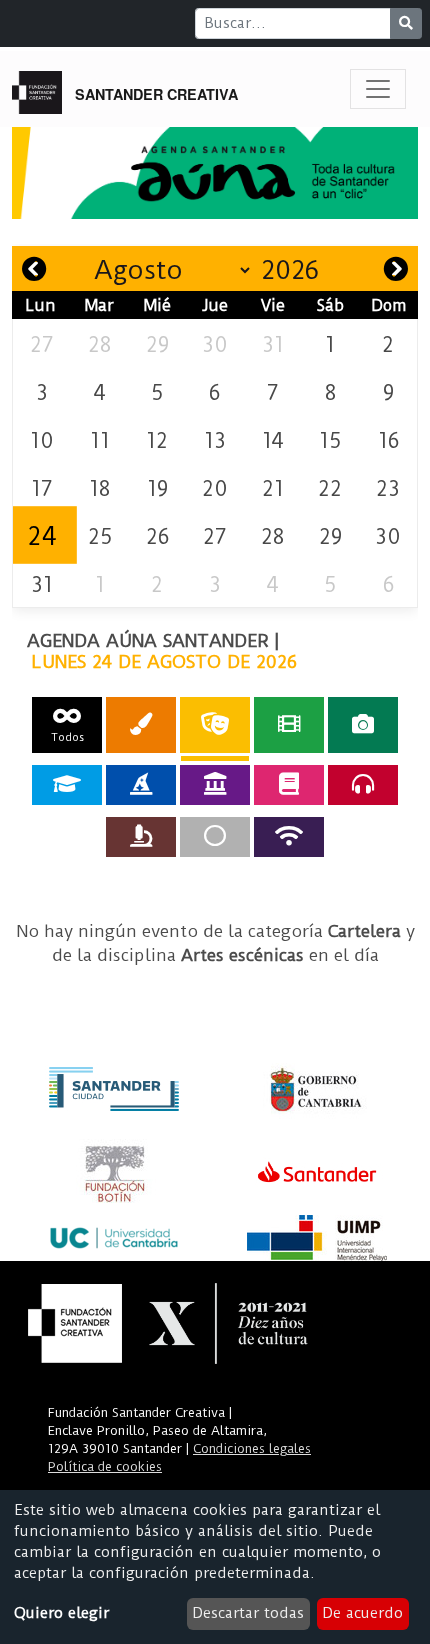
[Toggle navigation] (378, 89)
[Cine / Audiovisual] (289, 724)
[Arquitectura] (215, 785)
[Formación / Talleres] (67, 785)
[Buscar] (406, 23)
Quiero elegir (61, 1613)
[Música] (363, 785)
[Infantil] (141, 785)
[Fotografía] (363, 724)
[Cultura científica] (141, 837)
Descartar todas (248, 1613)
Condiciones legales (252, 1448)
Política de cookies (105, 1466)
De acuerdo (362, 1613)
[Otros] (215, 837)
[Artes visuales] (141, 724)
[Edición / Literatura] (289, 785)
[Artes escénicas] (215, 724)
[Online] (289, 837)
